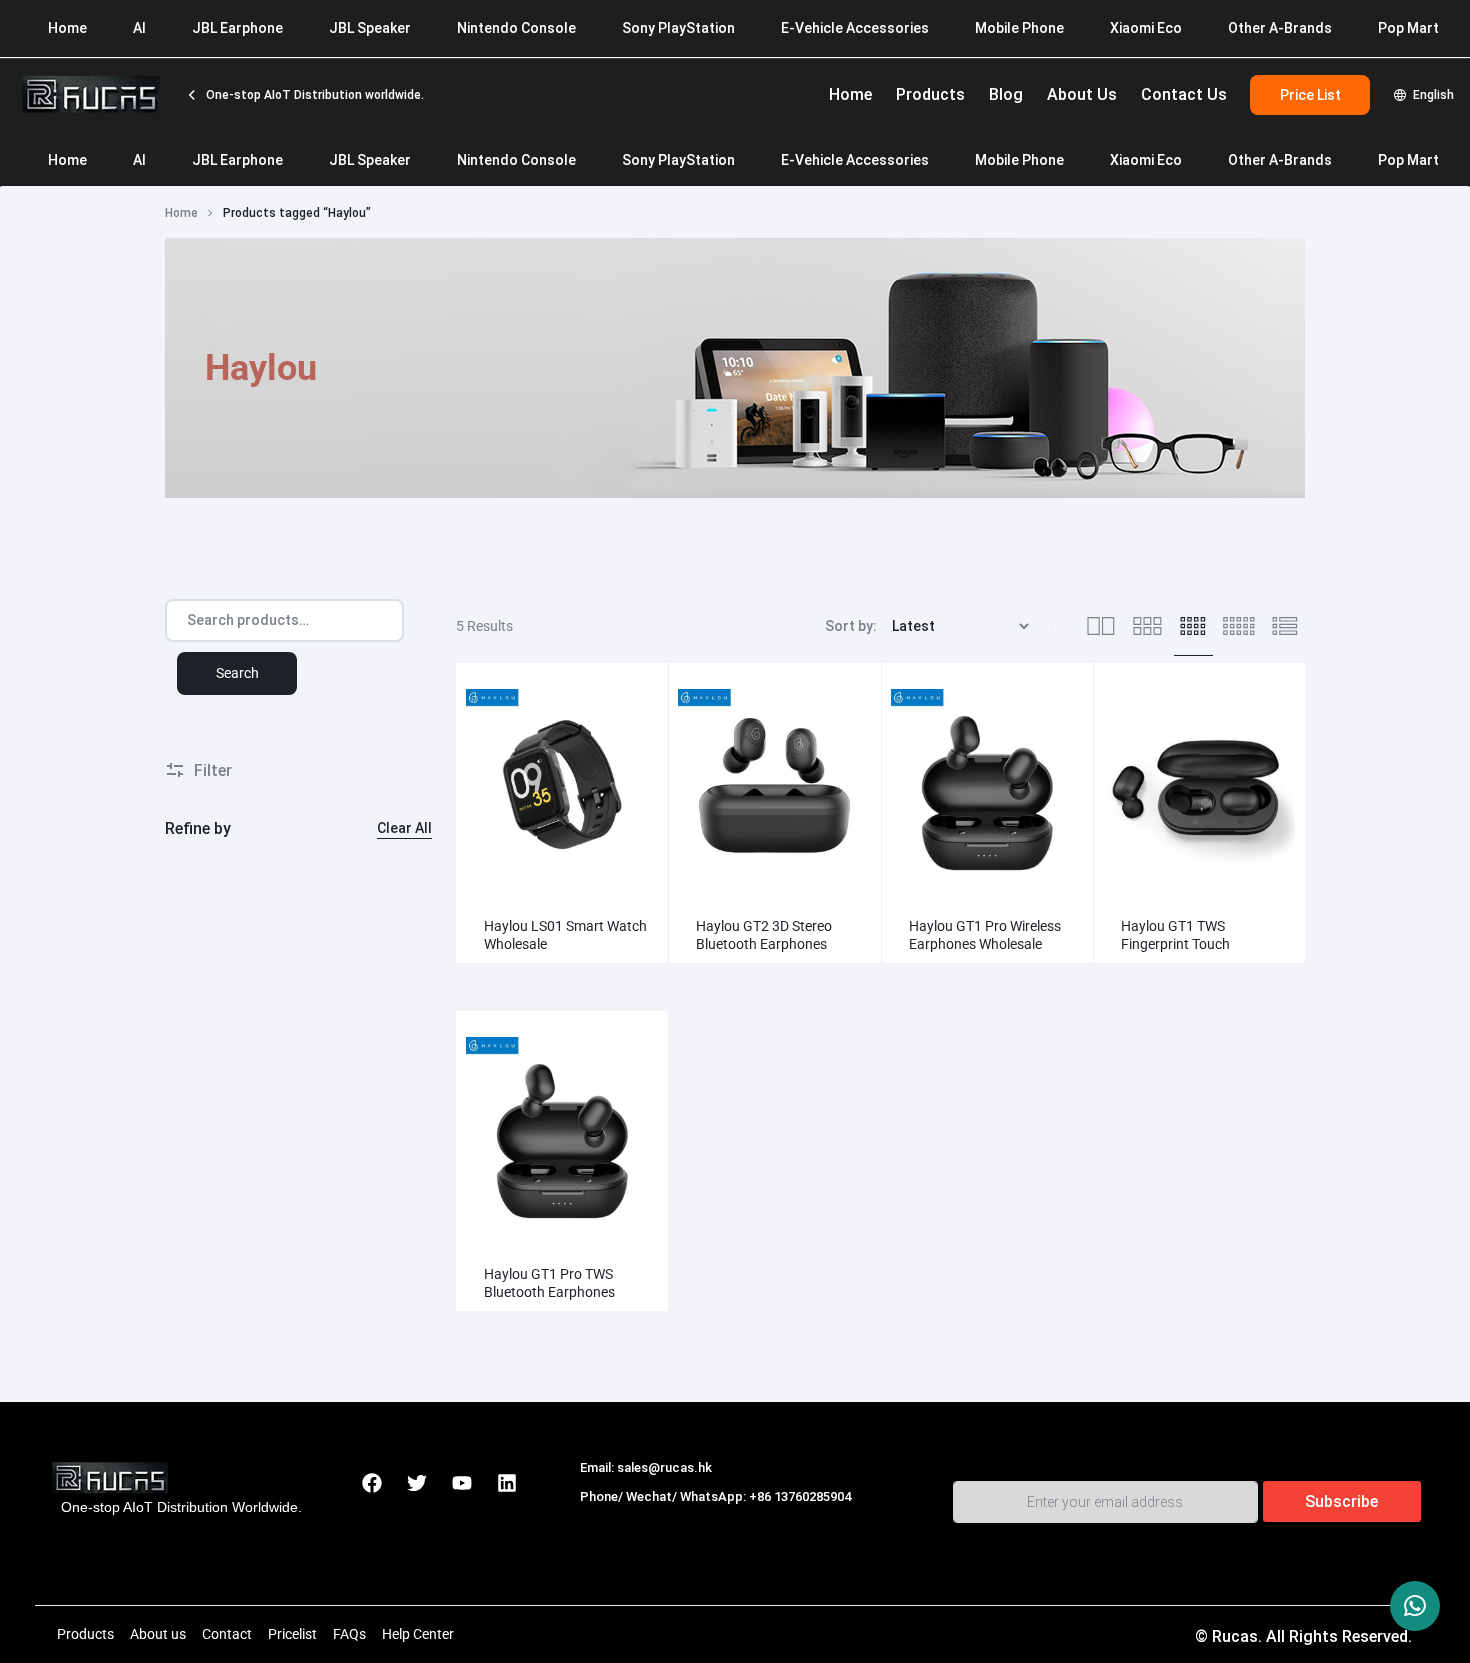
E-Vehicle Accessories (855, 160)
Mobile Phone (1019, 160)
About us (158, 1634)
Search (237, 673)
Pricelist (292, 1634)
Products (930, 94)
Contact (227, 1634)
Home (850, 94)
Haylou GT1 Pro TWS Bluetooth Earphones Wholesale (549, 1292)
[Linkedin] (507, 1483)
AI (139, 160)
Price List (1310, 95)
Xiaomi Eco (1146, 160)
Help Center (418, 1634)
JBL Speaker (370, 160)
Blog (1006, 94)
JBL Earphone (237, 160)
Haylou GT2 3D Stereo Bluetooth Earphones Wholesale (764, 944)
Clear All (404, 828)
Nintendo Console (516, 160)
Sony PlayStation (678, 160)
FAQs (349, 1634)
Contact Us (1184, 94)
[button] (476, 784)
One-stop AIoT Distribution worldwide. (313, 95)
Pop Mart (1408, 160)
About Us (1082, 94)
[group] (562, 785)
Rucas (603, 1518)
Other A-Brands (1280, 160)
